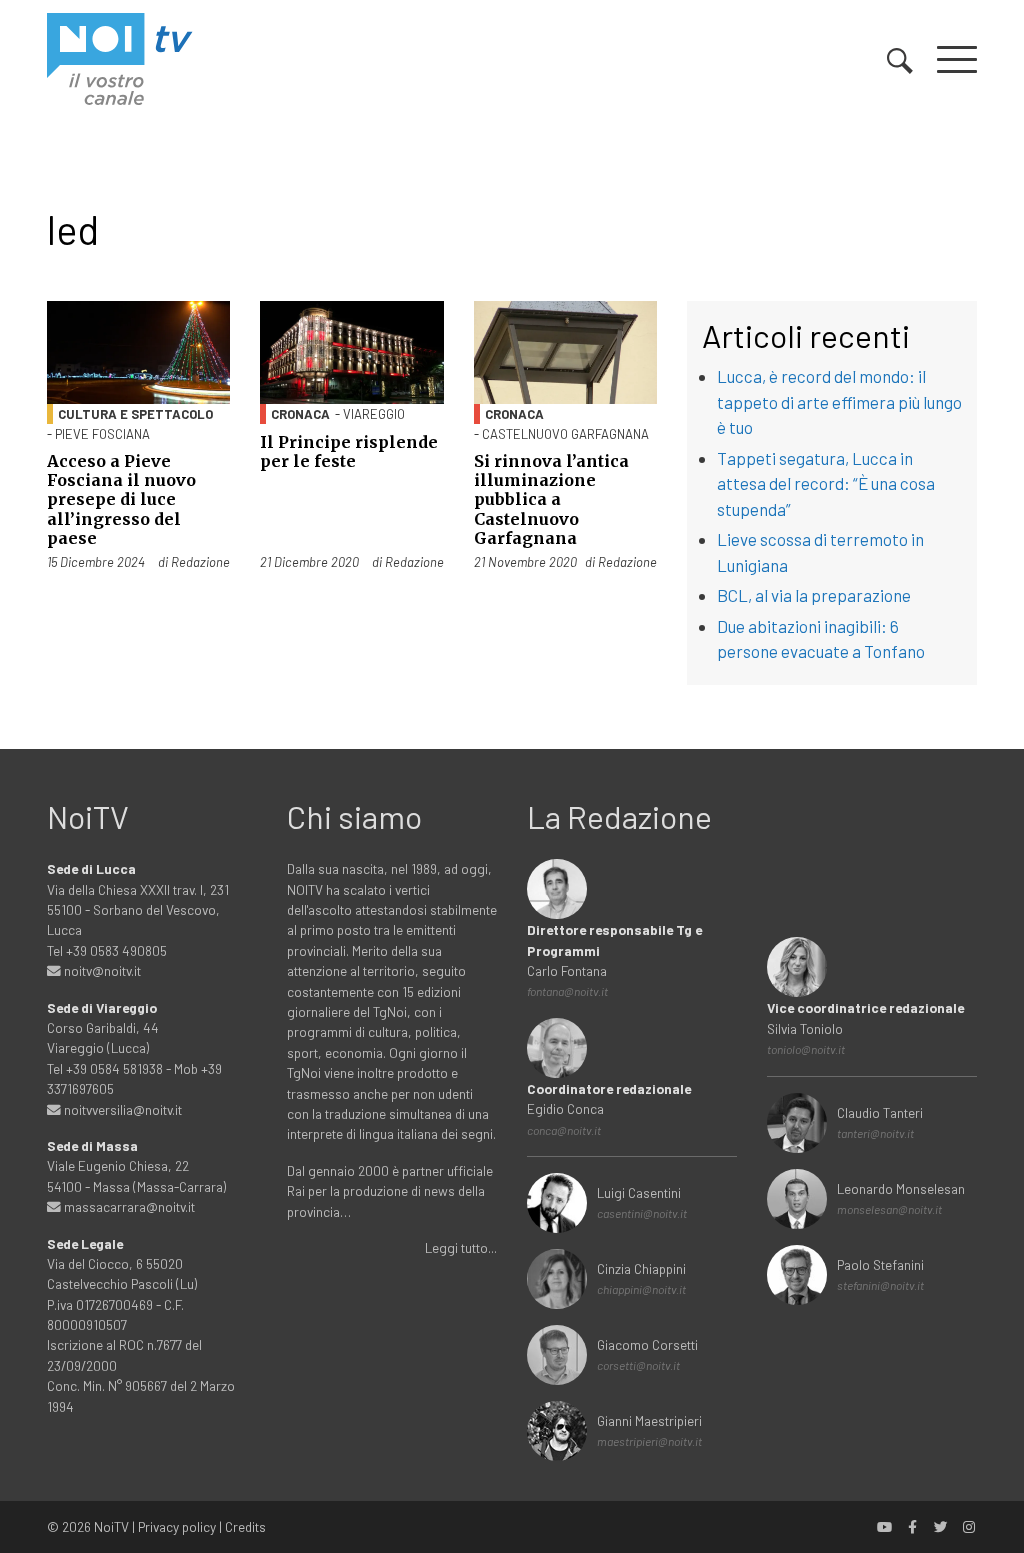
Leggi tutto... (461, 1247)
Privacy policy (177, 1526)
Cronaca (300, 414)
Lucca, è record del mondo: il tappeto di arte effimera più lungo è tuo (839, 401)
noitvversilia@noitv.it (121, 1109)
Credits (245, 1526)
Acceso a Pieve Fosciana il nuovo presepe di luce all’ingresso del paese (121, 499)
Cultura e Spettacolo (135, 414)
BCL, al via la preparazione (814, 595)
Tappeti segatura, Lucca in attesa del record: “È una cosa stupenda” (826, 483)
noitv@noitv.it (101, 970)
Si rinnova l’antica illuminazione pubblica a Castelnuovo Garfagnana (551, 499)
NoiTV (111, 1526)
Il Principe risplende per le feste (349, 451)
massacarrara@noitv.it (128, 1206)
